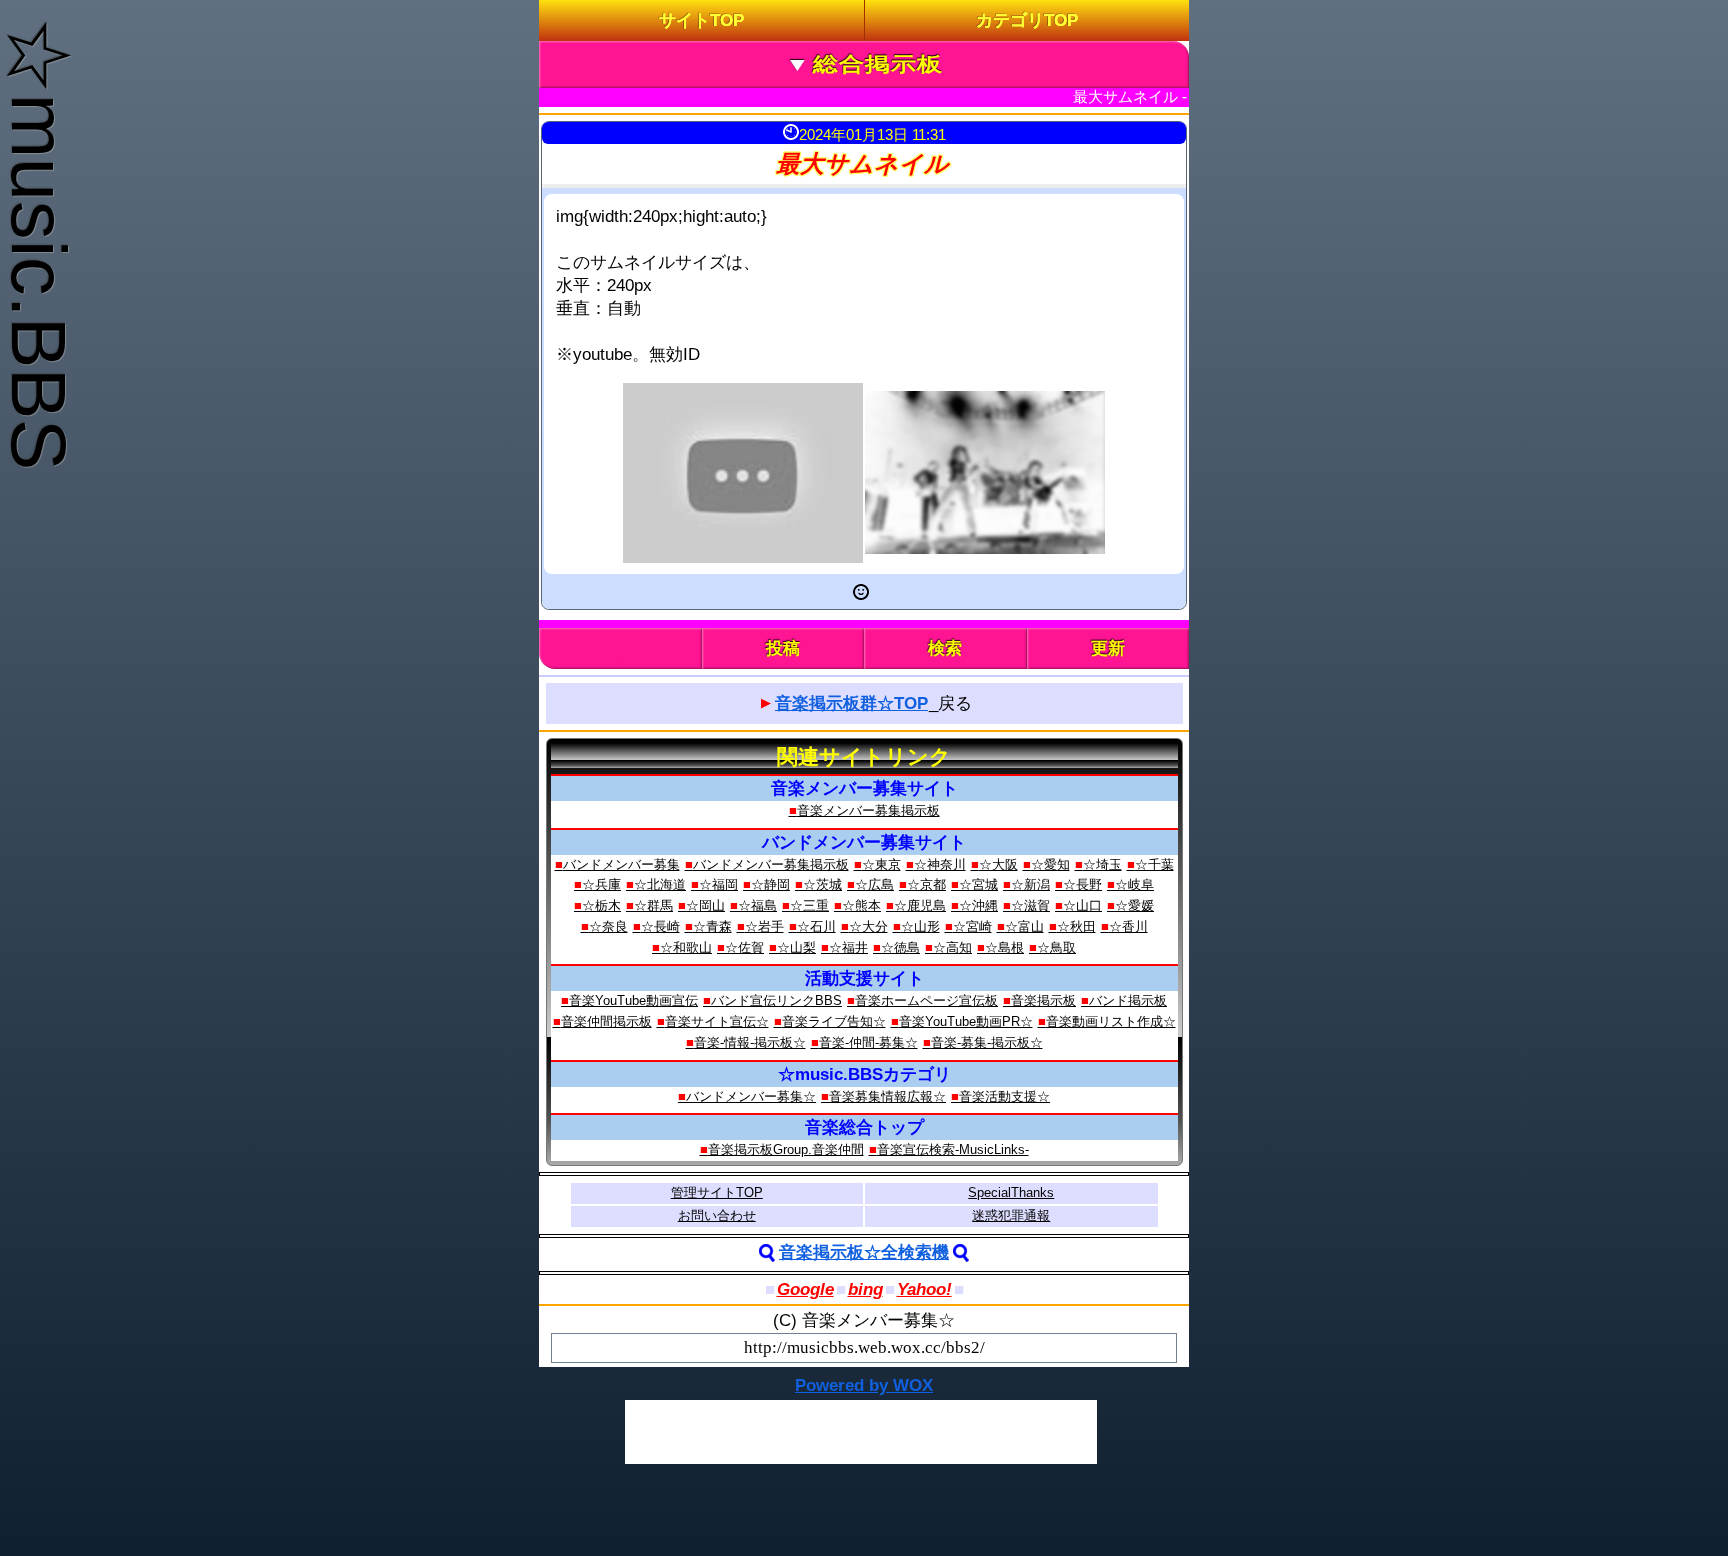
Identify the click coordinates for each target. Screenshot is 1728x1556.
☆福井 (848, 947)
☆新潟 (1030, 884)
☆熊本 (861, 905)
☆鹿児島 (920, 905)
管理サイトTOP (717, 1192)
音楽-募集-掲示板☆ (987, 1042)
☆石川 (816, 926)
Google (805, 1289)
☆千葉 (1154, 864)
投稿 (783, 648)
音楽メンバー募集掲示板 (868, 810)
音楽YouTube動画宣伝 (633, 1000)
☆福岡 (718, 884)
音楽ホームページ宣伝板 (926, 1000)
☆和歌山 (686, 947)
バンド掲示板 (1128, 1000)
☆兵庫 (601, 884)
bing (865, 1289)
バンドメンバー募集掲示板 (771, 864)
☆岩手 (764, 926)
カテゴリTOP (1027, 20)
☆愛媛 (1134, 905)
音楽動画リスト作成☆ (1111, 1021)
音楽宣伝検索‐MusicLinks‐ (953, 1149)
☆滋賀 (1030, 905)
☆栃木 (601, 905)
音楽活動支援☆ (1004, 1096)
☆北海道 (660, 884)
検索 (945, 648)
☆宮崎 (972, 926)
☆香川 (1128, 926)
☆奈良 (608, 926)
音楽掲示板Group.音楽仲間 (786, 1149)
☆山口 (1082, 905)
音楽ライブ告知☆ (834, 1021)
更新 (1108, 648)
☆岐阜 (1134, 884)
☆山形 (920, 926)
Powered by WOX (864, 1385)
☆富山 (1024, 926)
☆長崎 (660, 926)
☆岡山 (705, 905)
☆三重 (809, 905)
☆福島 (757, 905)
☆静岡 (770, 884)
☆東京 (881, 864)
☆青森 (712, 926)
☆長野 (1082, 884)
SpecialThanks (1011, 1192)
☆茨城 (822, 884)
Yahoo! (924, 1289)
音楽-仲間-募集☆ (868, 1042)
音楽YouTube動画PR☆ (966, 1021)
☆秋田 (1076, 926)
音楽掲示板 (1043, 1000)
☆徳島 (900, 947)
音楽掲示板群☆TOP (851, 703)
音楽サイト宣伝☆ (717, 1021)
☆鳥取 (1056, 947)
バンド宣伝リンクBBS (776, 1000)
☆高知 (952, 947)
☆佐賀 (744, 947)
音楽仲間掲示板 (606, 1021)
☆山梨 (796, 947)
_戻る (873, 703)
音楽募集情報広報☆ (887, 1096)
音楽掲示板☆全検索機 (864, 1252)
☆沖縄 (978, 905)
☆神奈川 (940, 864)
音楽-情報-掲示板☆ (750, 1042)
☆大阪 (998, 864)
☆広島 (874, 884)
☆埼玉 (1102, 864)
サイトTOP (701, 20)
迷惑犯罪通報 (1011, 1215)
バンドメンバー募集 (621, 864)
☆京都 (926, 884)
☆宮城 (978, 884)
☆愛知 (1050, 864)
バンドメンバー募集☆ (751, 1096)
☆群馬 (653, 905)
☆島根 (1004, 947)
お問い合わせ (717, 1215)
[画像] (985, 472)
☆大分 (868, 926)
